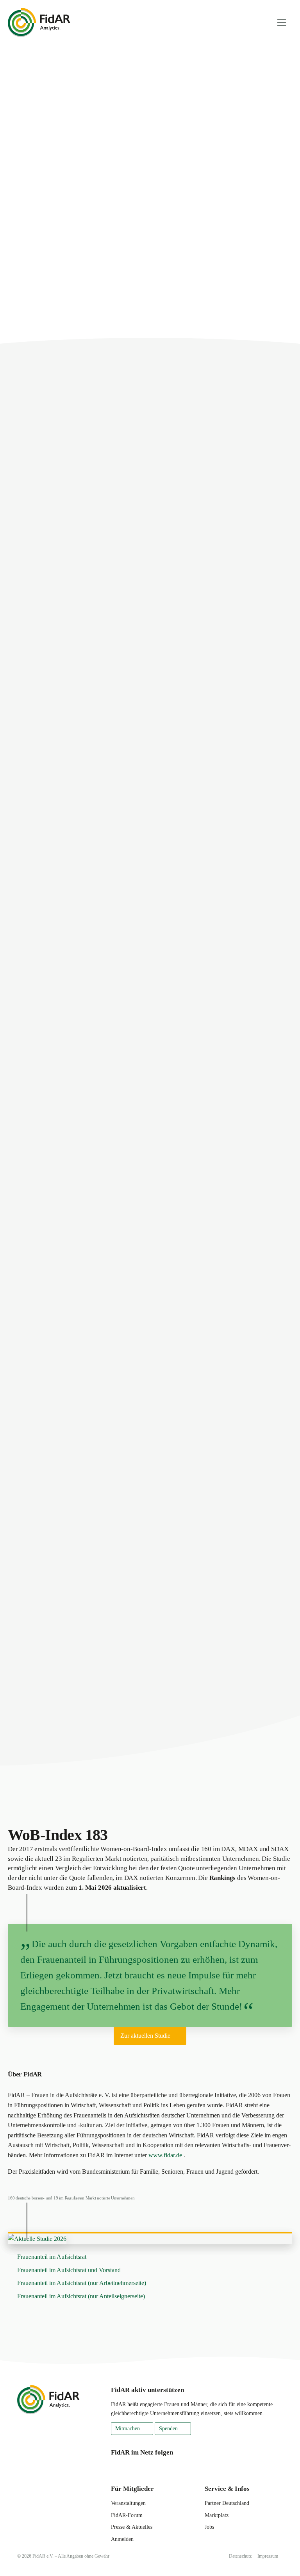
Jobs (209, 2527)
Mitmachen (128, 2429)
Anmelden (122, 2539)
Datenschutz (240, 2556)
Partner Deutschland (227, 2503)
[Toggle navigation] (282, 22)
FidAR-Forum (127, 2515)
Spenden (168, 2429)
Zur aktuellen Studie (145, 2036)
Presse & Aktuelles (132, 2527)
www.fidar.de (165, 2155)
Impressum (268, 2556)
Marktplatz (217, 2515)
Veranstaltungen (128, 2503)
